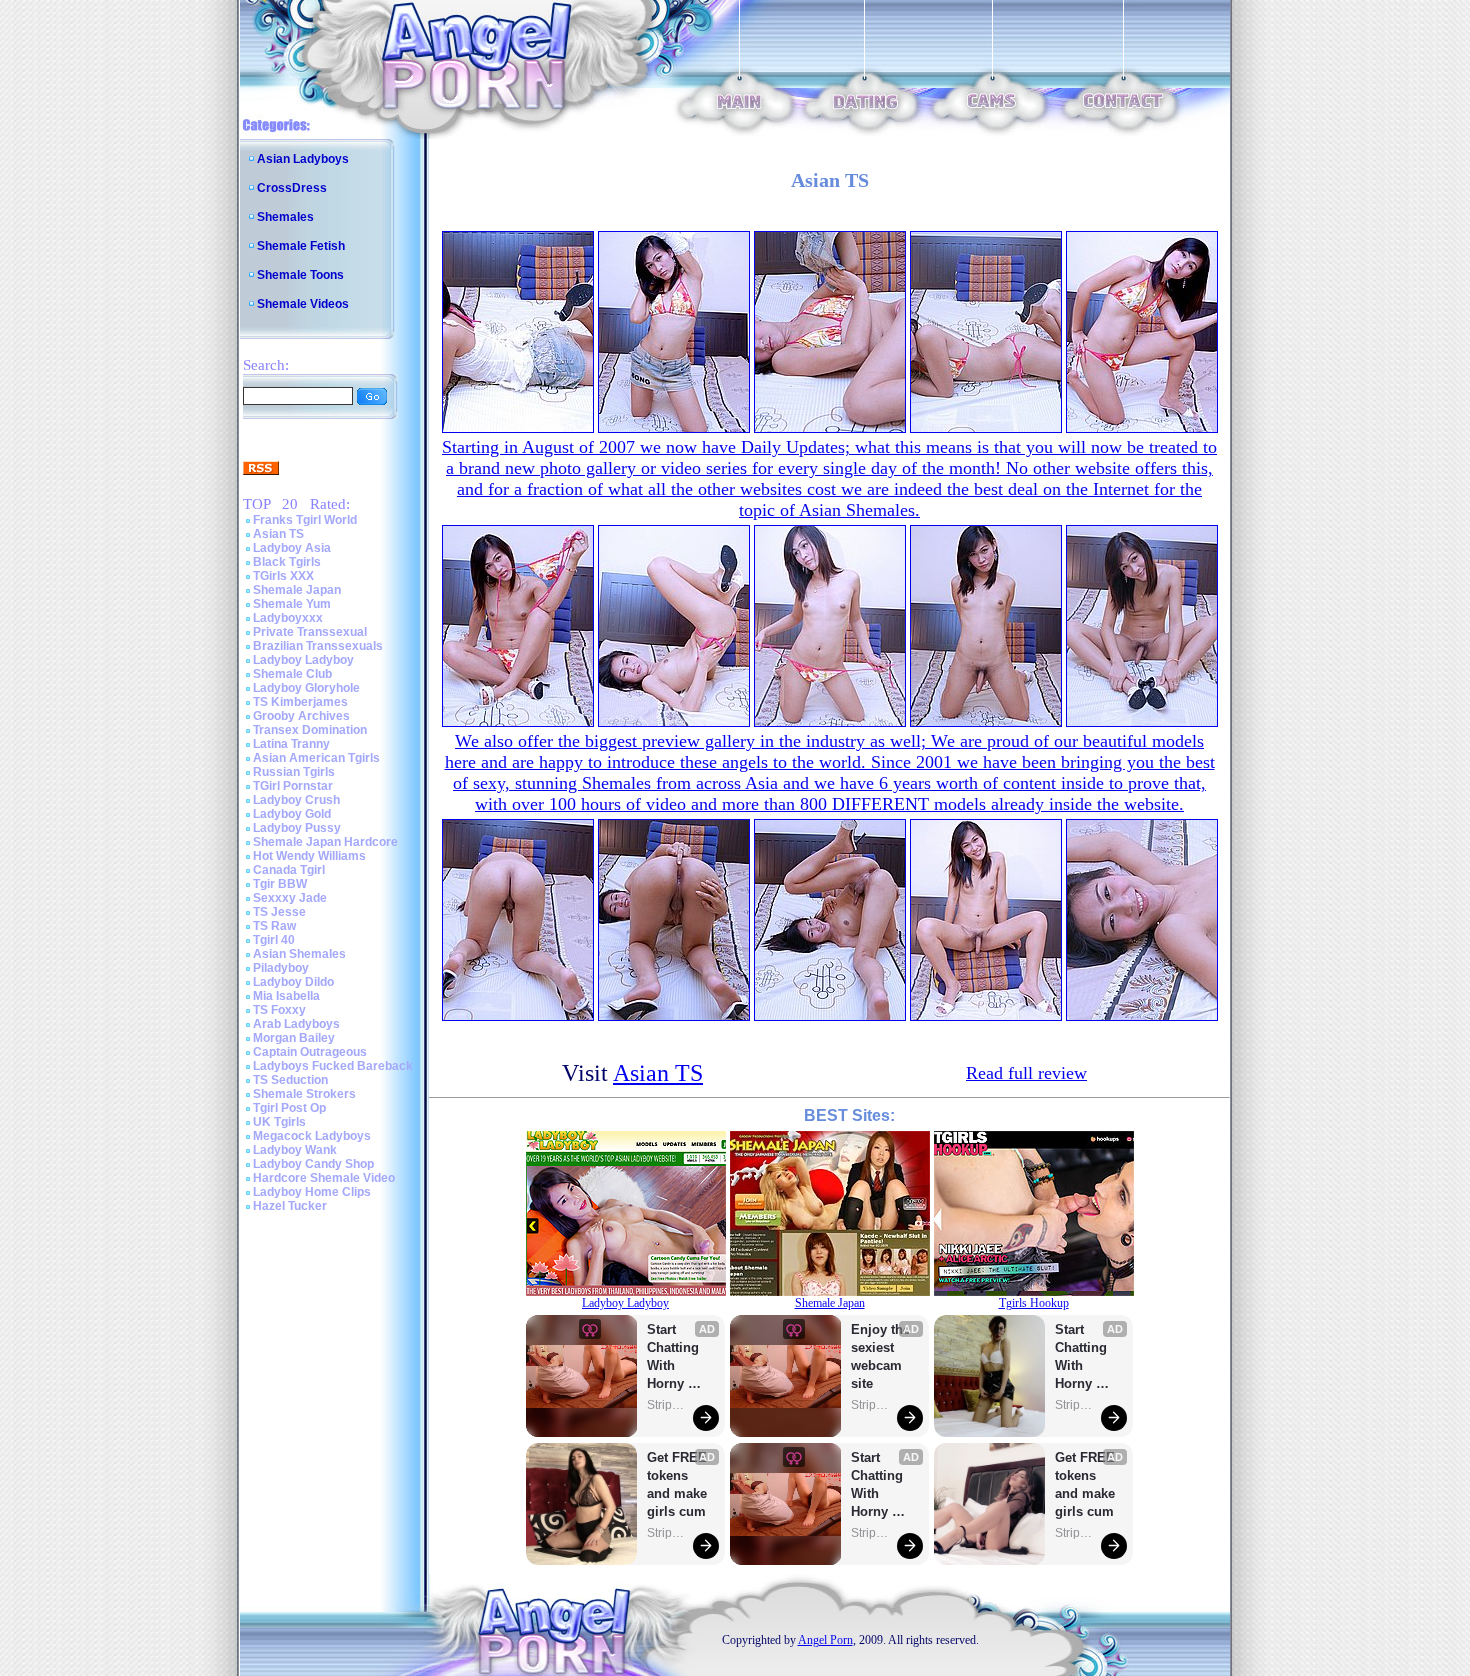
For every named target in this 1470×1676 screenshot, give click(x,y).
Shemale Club (292, 674)
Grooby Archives (301, 716)
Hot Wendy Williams (309, 856)
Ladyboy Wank (295, 1150)
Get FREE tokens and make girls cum (677, 1484)
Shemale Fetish (301, 246)
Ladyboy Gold (292, 814)
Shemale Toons (300, 275)
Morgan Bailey (294, 1038)
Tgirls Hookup (1034, 1303)
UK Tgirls (279, 1122)
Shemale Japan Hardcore (325, 842)
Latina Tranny (291, 744)
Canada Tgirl (289, 870)
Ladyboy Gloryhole (306, 688)
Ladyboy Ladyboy (303, 660)
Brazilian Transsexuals (318, 646)
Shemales (285, 217)
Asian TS (278, 534)
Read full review (1026, 1073)
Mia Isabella (286, 996)
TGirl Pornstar (293, 786)
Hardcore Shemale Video (324, 1178)
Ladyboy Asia (292, 548)
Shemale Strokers (304, 1094)
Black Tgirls (287, 562)
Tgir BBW (280, 884)
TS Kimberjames (300, 702)
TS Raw (274, 926)
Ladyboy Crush (296, 800)
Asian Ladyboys (303, 159)
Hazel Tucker (290, 1206)
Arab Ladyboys (296, 1024)
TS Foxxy (279, 1010)
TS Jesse (279, 912)
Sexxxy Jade (290, 898)
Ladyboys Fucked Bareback (333, 1066)
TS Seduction (290, 1080)
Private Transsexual (310, 632)
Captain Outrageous (310, 1052)
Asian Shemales (299, 954)
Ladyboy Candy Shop (313, 1164)
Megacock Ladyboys (312, 1136)
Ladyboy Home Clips (312, 1192)
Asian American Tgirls (316, 758)
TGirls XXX (283, 576)
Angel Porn (825, 1640)
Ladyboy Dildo (293, 982)
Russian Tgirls (294, 772)
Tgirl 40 (274, 940)
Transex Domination (310, 730)
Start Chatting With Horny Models (675, 1357)
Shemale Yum (292, 604)
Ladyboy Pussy (297, 828)
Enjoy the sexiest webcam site (881, 1356)
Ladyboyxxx (288, 618)
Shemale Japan (297, 590)
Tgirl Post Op (289, 1108)
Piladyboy (281, 968)
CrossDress (292, 188)
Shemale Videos (303, 304)
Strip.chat (667, 1405)
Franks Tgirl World (305, 520)
